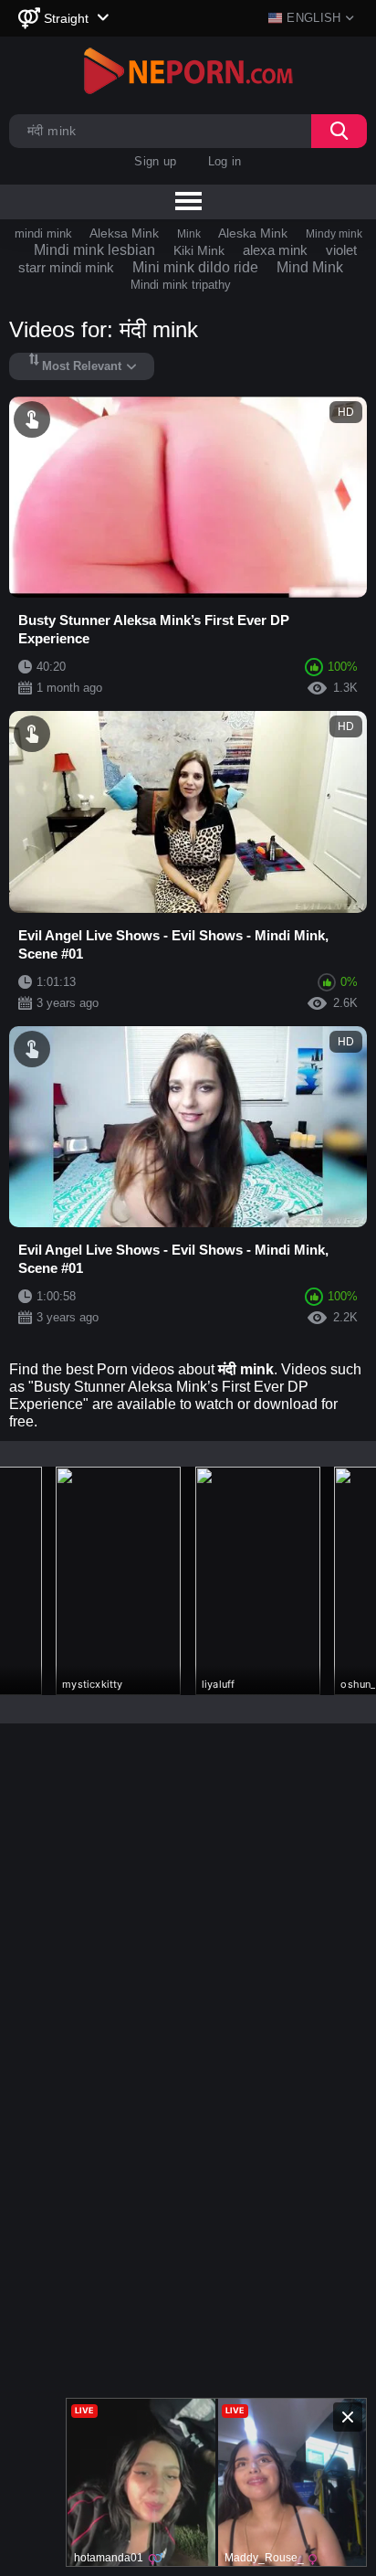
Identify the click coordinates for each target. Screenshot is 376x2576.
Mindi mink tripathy (181, 285)
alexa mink (275, 250)
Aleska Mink (253, 233)
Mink (189, 234)
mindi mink (43, 233)
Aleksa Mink (124, 233)
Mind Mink (310, 267)
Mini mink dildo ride (195, 267)
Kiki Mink (199, 250)
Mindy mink (334, 234)
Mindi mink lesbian (94, 250)
